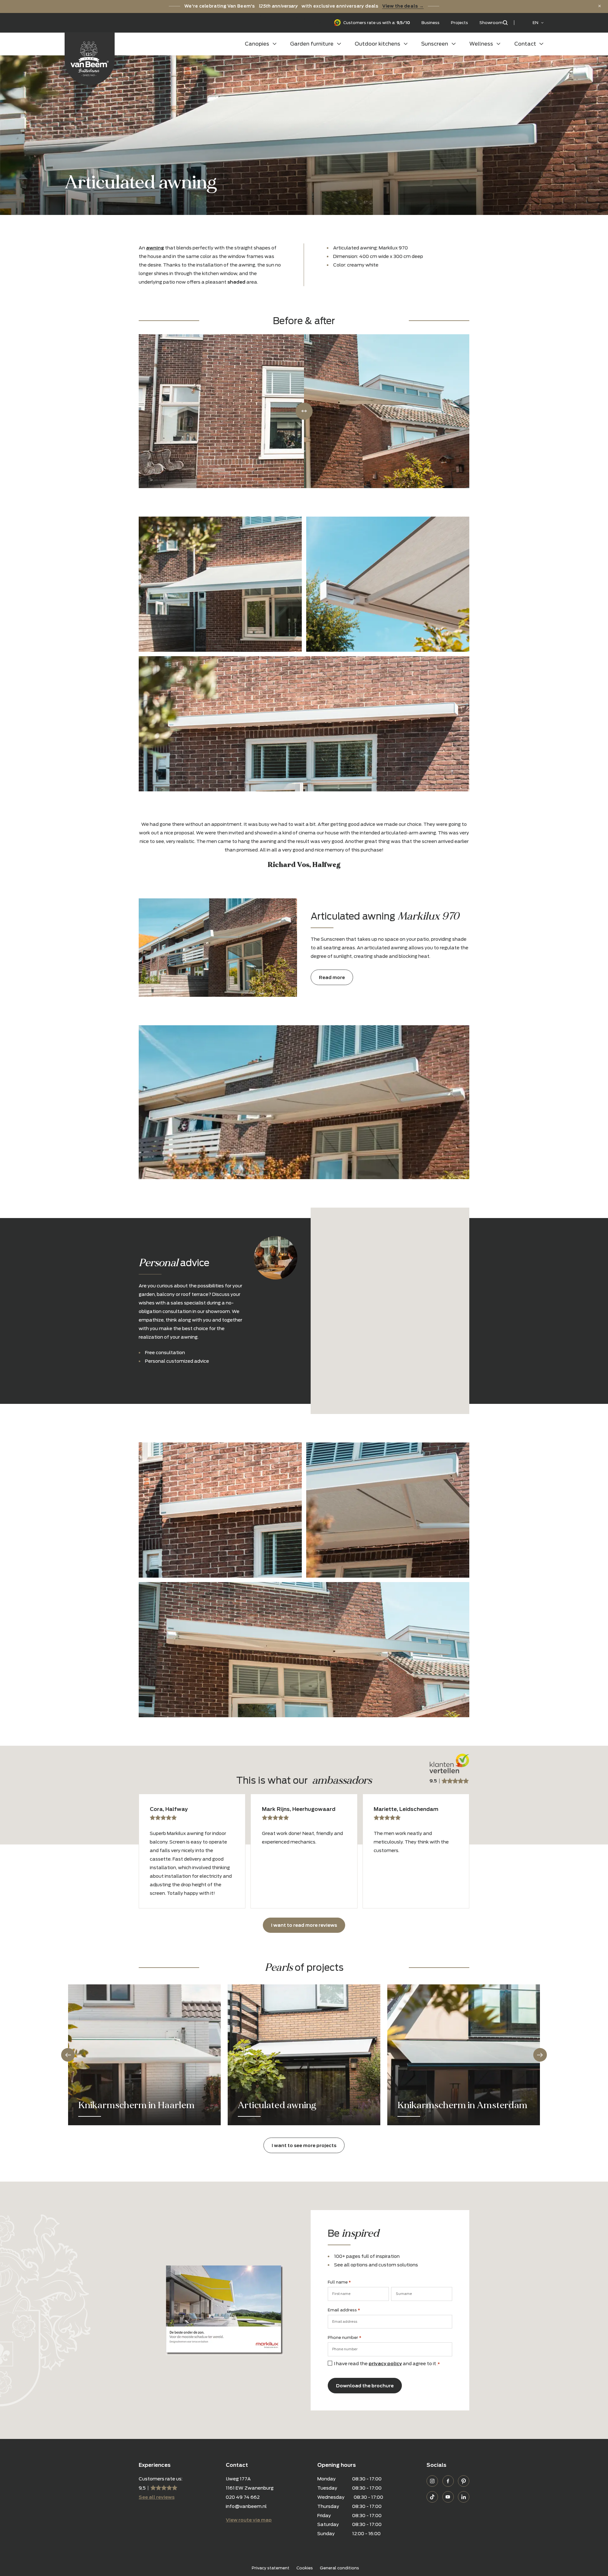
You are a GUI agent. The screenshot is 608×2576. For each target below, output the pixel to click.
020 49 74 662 (243, 2497)
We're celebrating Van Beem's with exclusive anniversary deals (304, 6)
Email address (344, 2310)
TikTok (432, 2497)
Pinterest (464, 2481)
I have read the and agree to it (387, 2363)
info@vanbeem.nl (246, 2506)
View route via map (249, 2520)
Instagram (432, 2481)
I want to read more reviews (304, 1925)
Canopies (257, 44)
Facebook (448, 2481)
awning (155, 248)
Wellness (481, 44)
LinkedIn (464, 2497)
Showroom (491, 23)
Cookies (305, 2568)
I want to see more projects (304, 2145)
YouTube (448, 2497)
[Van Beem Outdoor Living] (90, 59)
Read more (332, 977)
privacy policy (385, 2363)
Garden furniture (312, 44)
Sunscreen (435, 44)
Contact (525, 44)
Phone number (345, 2337)
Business (431, 23)
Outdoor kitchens (377, 44)
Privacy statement (271, 2568)
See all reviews (157, 2497)
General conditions (339, 2568)
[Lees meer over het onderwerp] (144, 2055)
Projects (459, 23)
